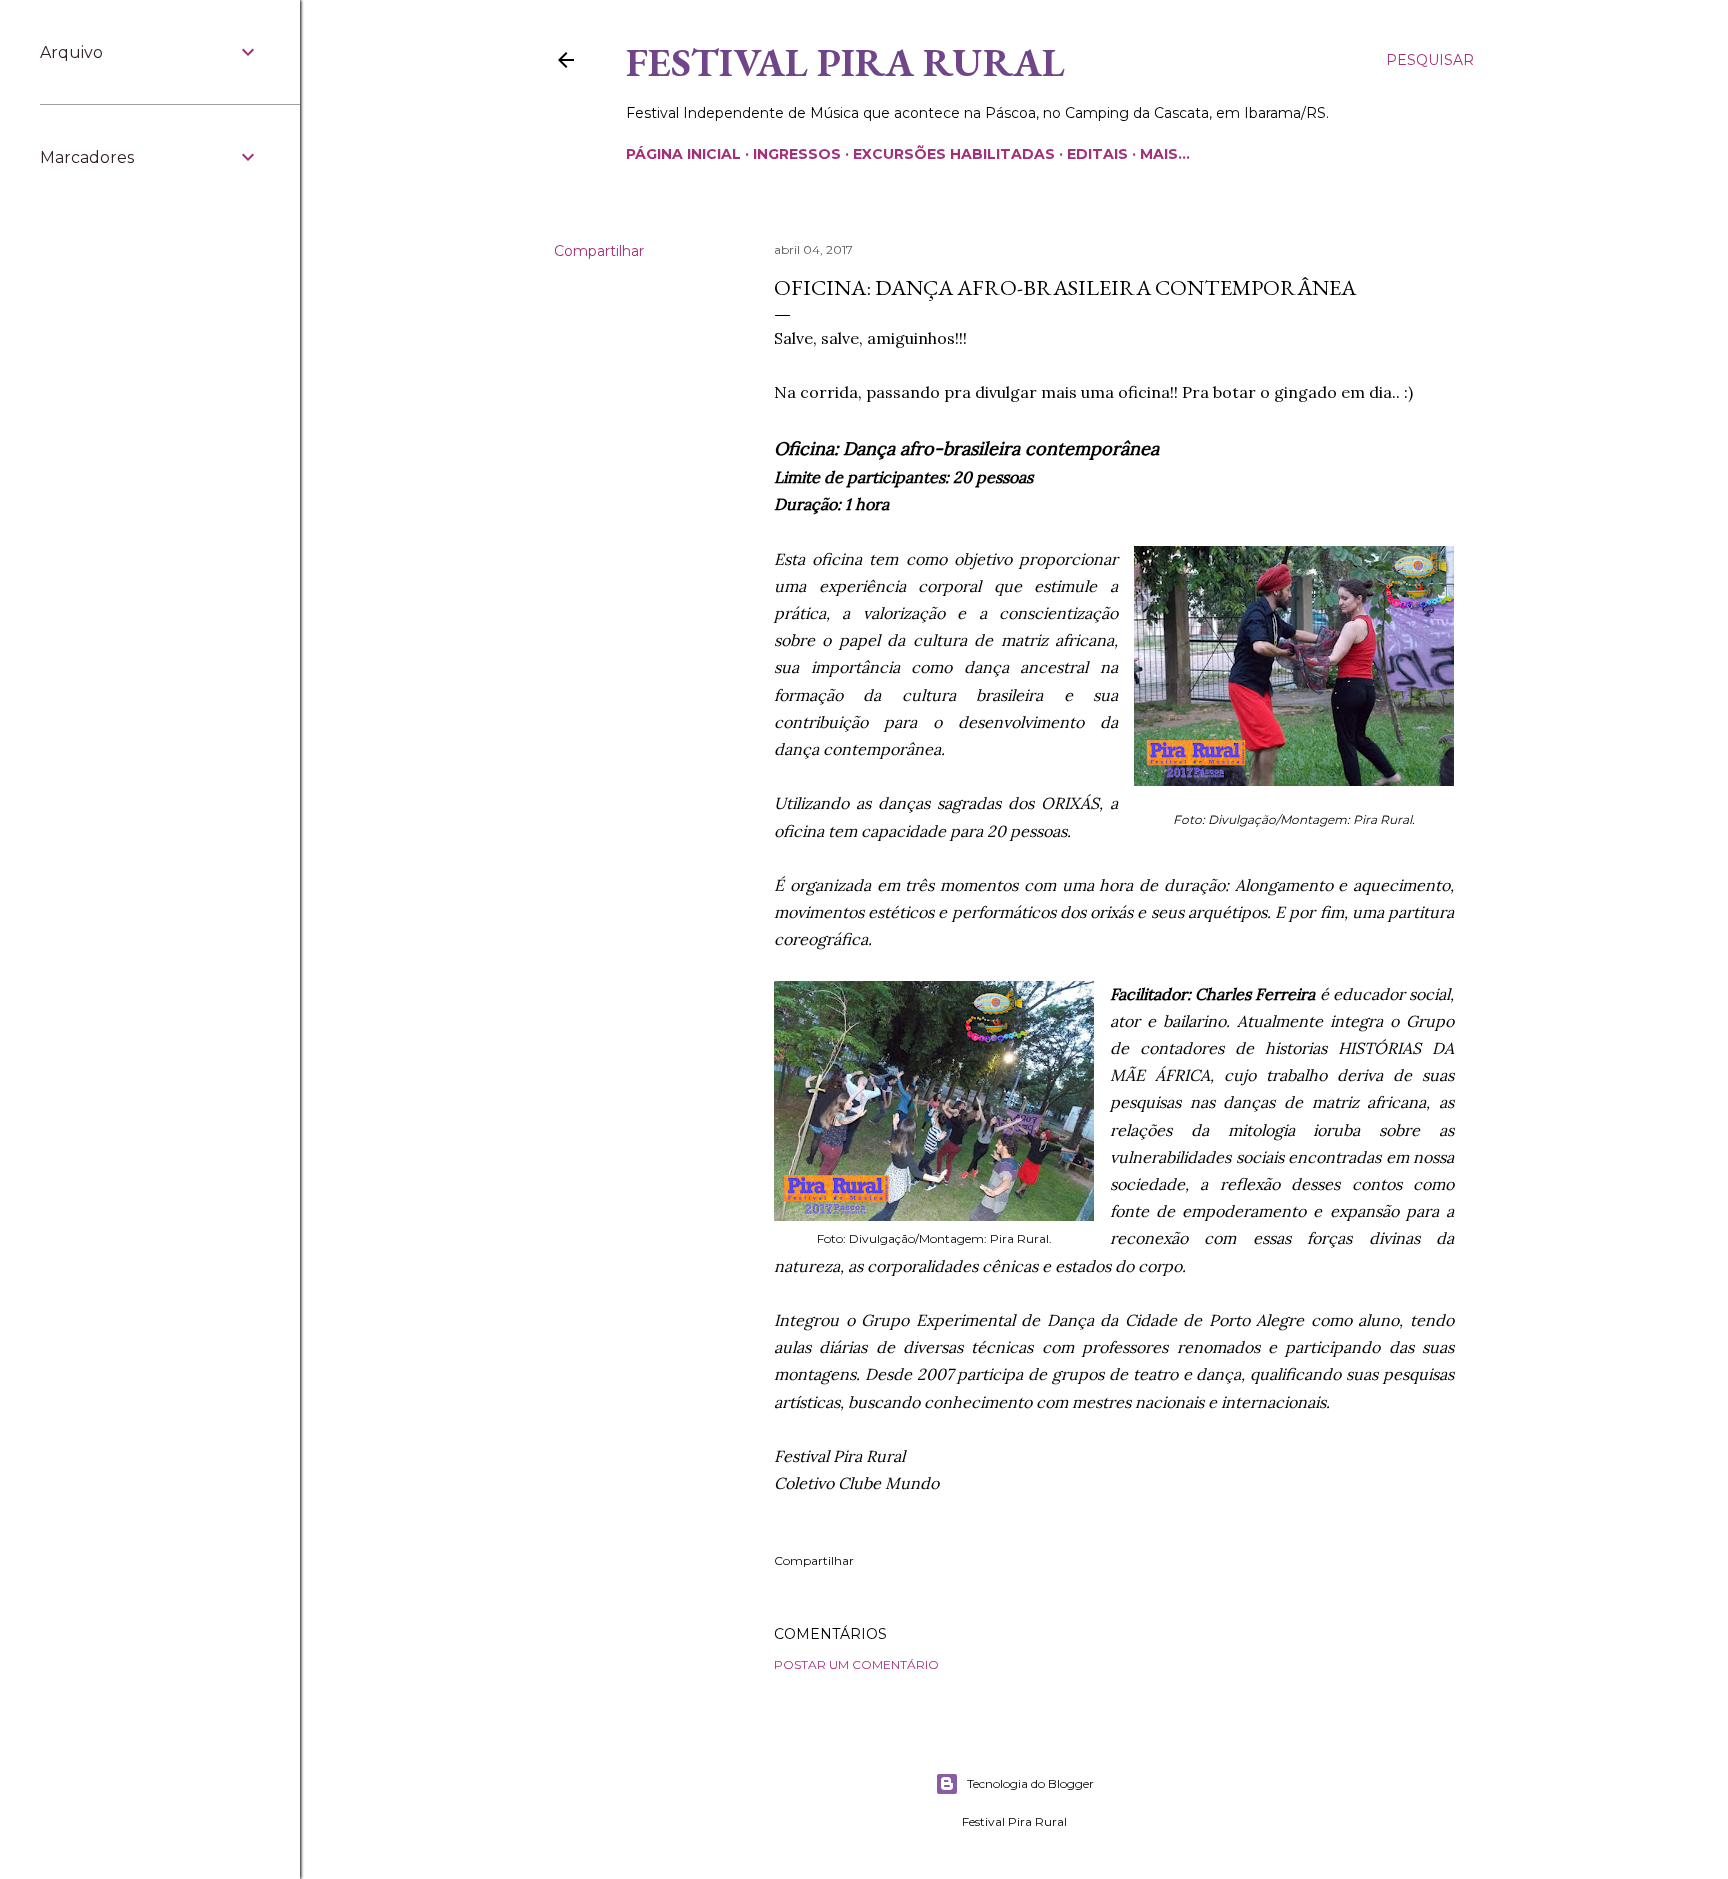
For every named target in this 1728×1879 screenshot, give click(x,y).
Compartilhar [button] (599, 251)
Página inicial (683, 154)
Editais (1097, 154)
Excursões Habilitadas (954, 154)
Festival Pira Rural (845, 62)
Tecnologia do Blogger (1030, 1783)
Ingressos (797, 154)
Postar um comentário (856, 1664)
